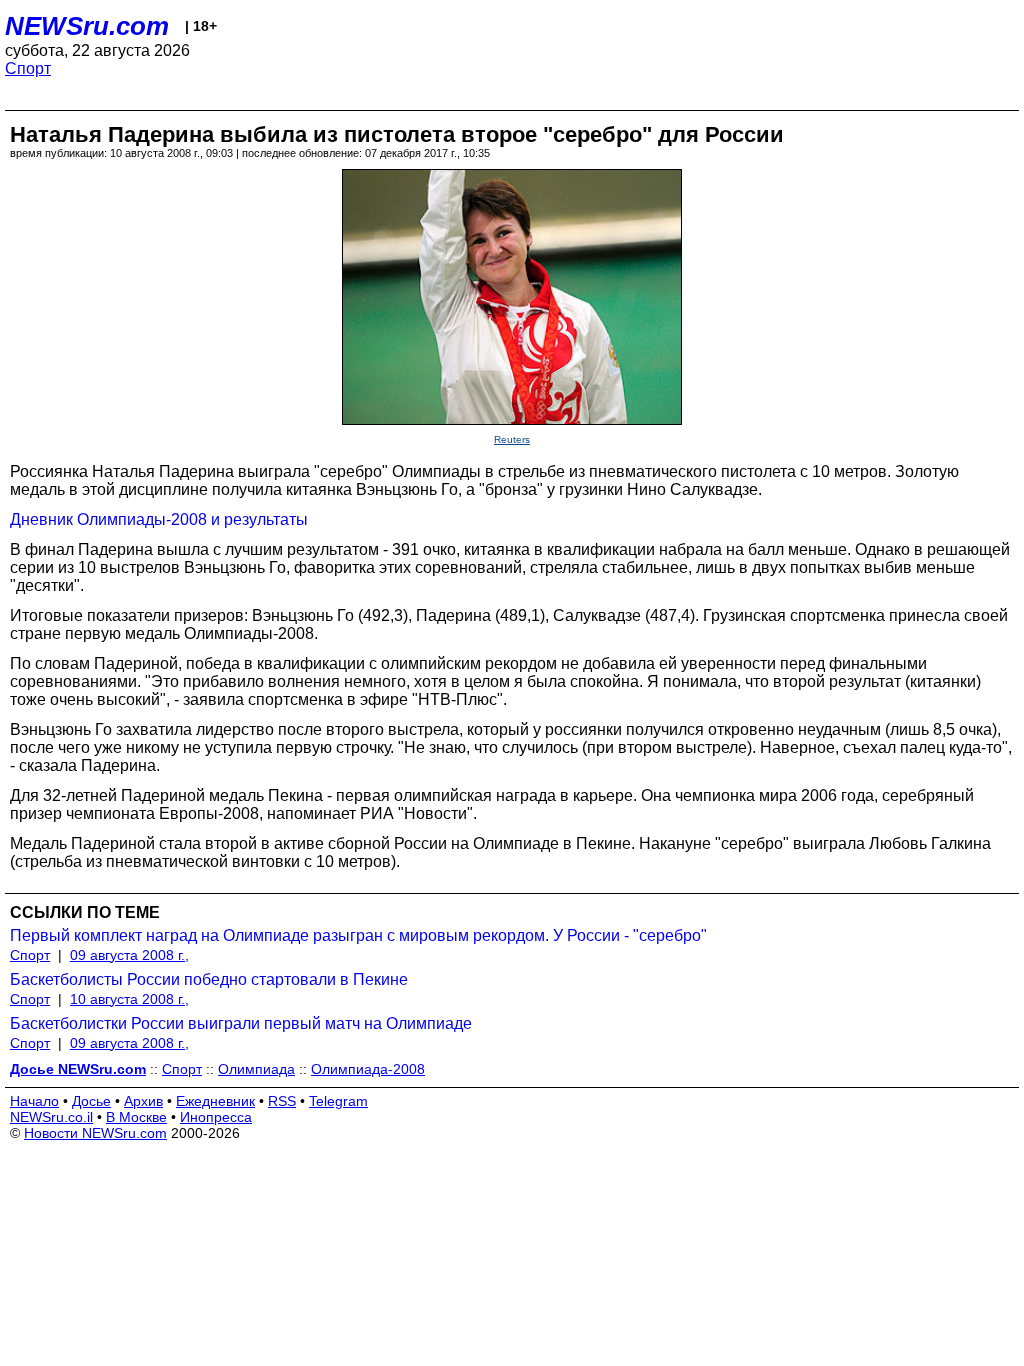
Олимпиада (256, 1069)
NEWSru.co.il (51, 1117)
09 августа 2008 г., (129, 955)
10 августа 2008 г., (129, 999)
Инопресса (216, 1117)
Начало (34, 1101)
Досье (91, 1101)
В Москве (136, 1117)
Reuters (512, 439)
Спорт (28, 68)
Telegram (338, 1101)
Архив (143, 1101)
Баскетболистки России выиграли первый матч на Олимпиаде (241, 1023)
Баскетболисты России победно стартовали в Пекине (209, 979)
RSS (282, 1101)
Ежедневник (215, 1101)
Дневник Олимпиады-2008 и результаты (159, 519)
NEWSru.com (87, 26)
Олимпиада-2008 (368, 1069)
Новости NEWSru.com (95, 1133)
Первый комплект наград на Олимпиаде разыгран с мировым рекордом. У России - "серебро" (358, 935)
